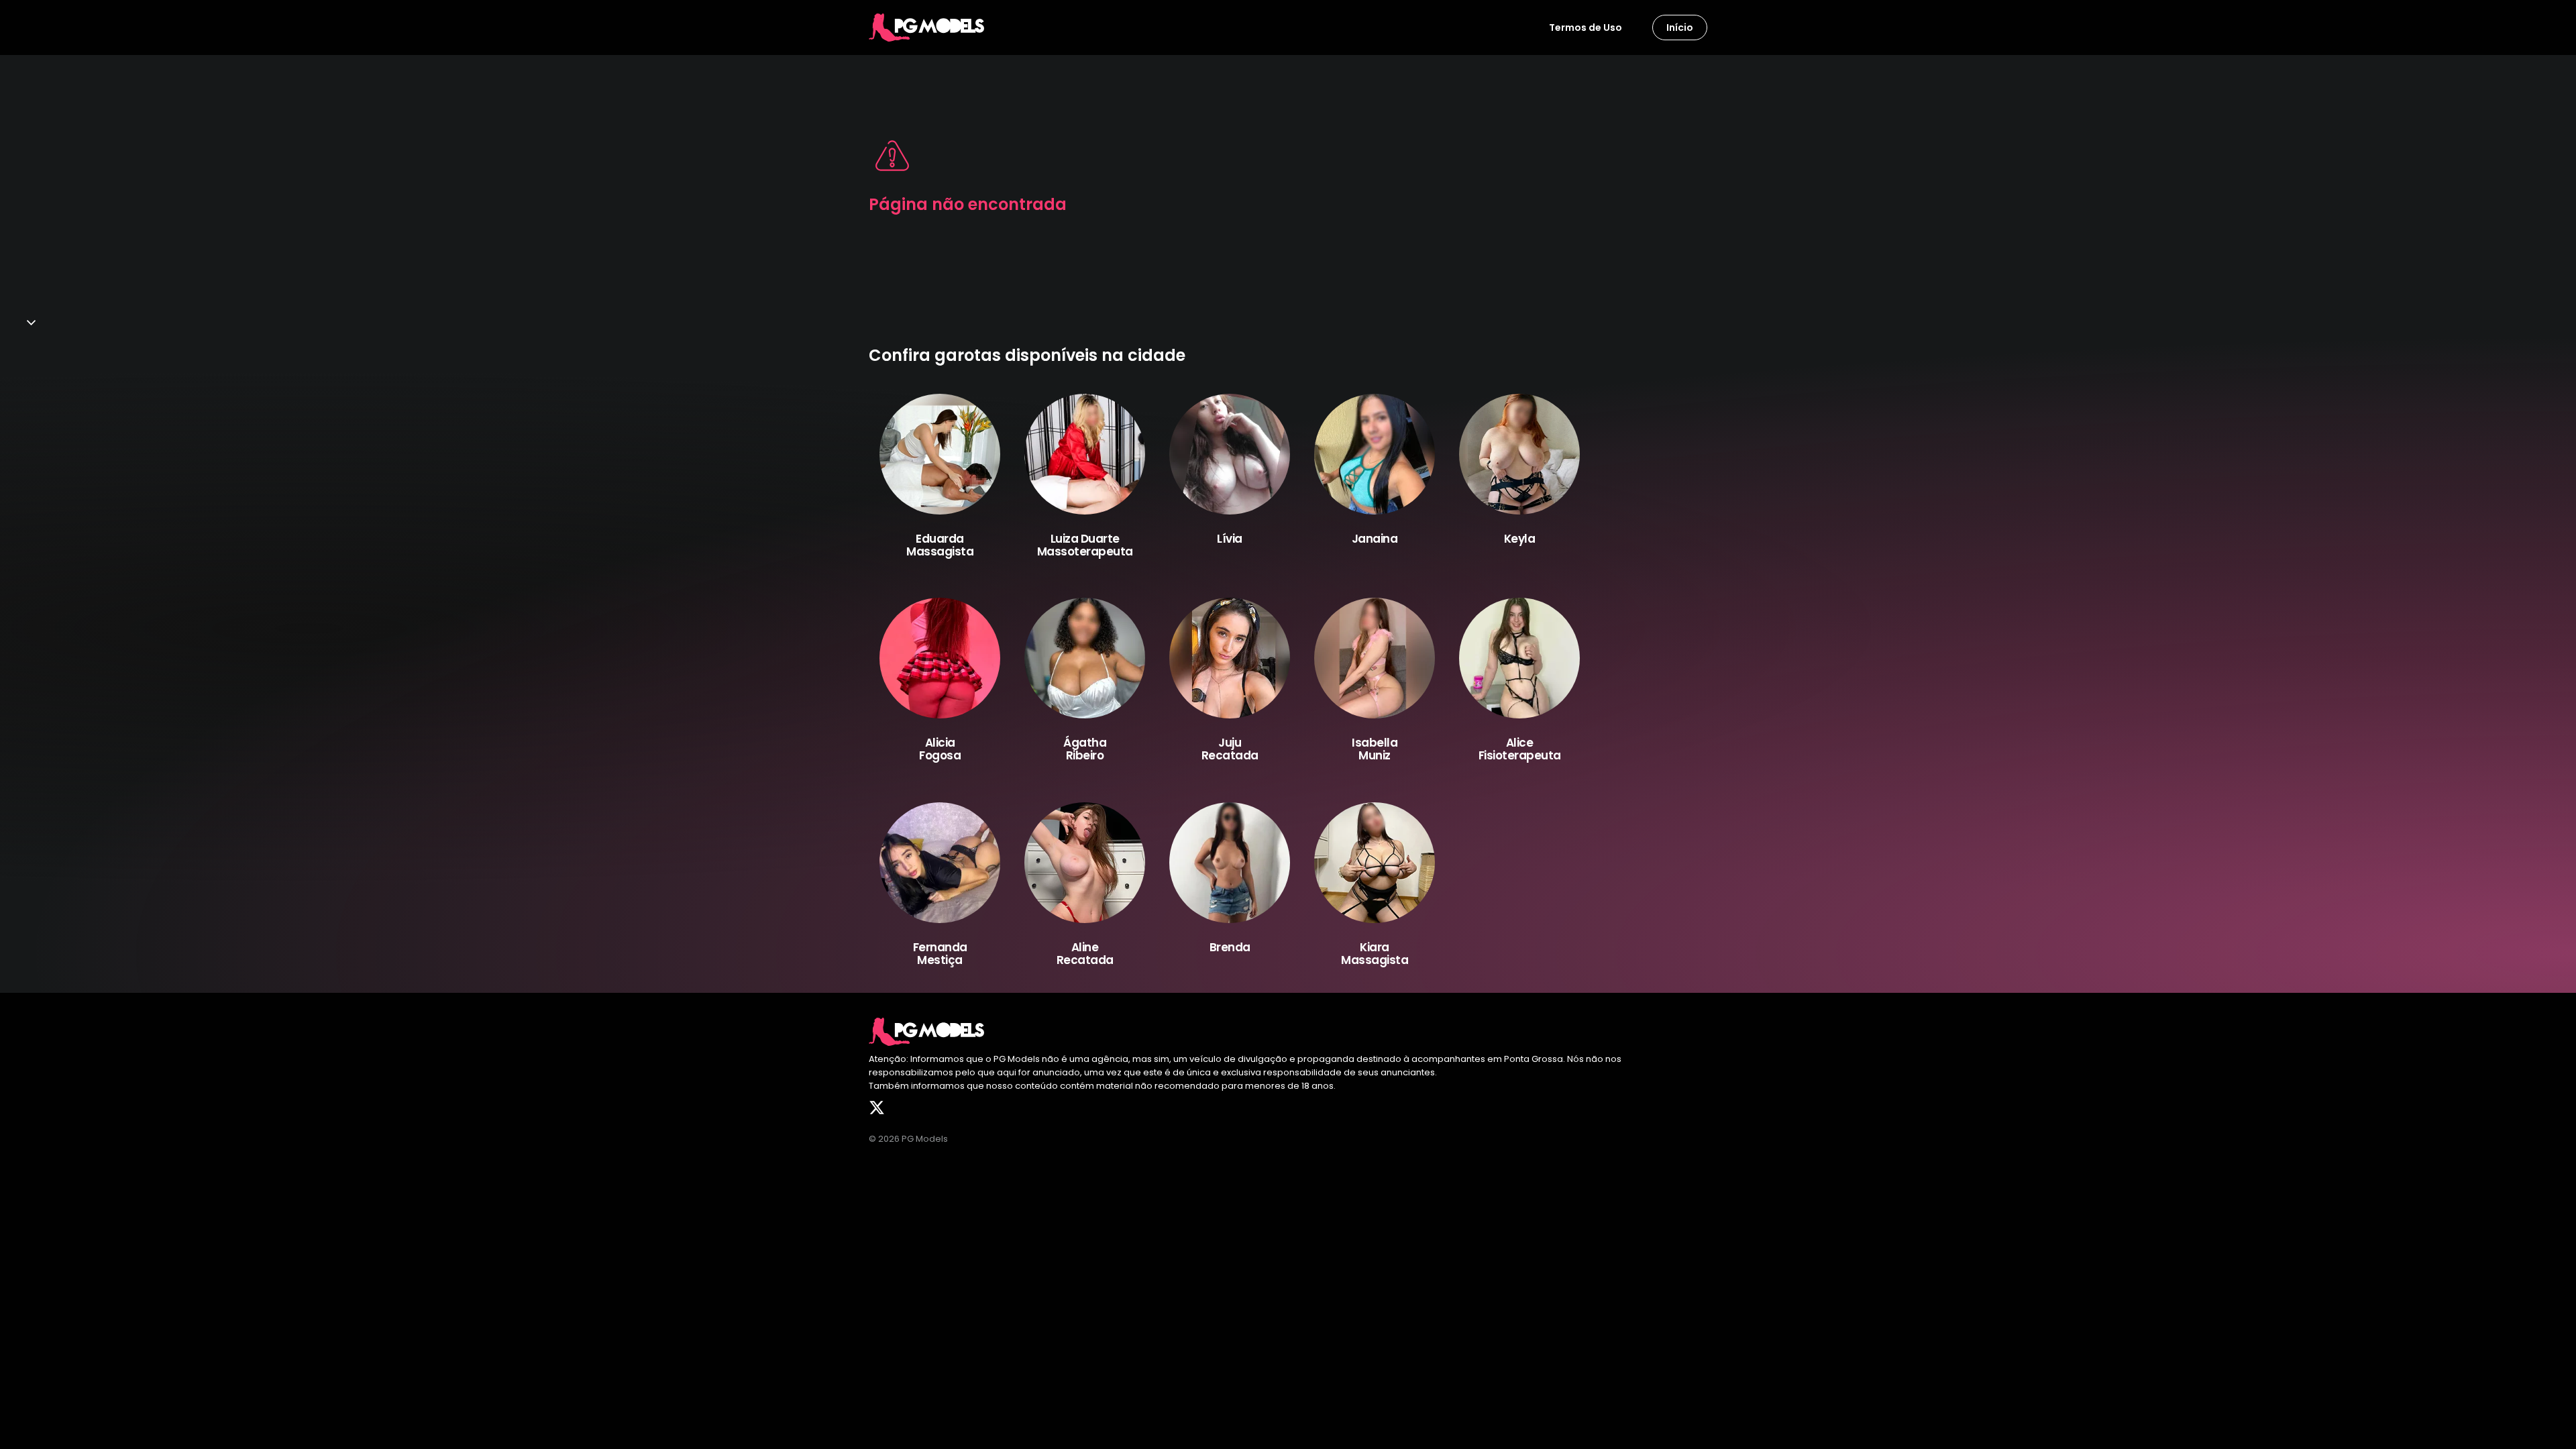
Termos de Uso (1586, 28)
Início (1680, 28)
